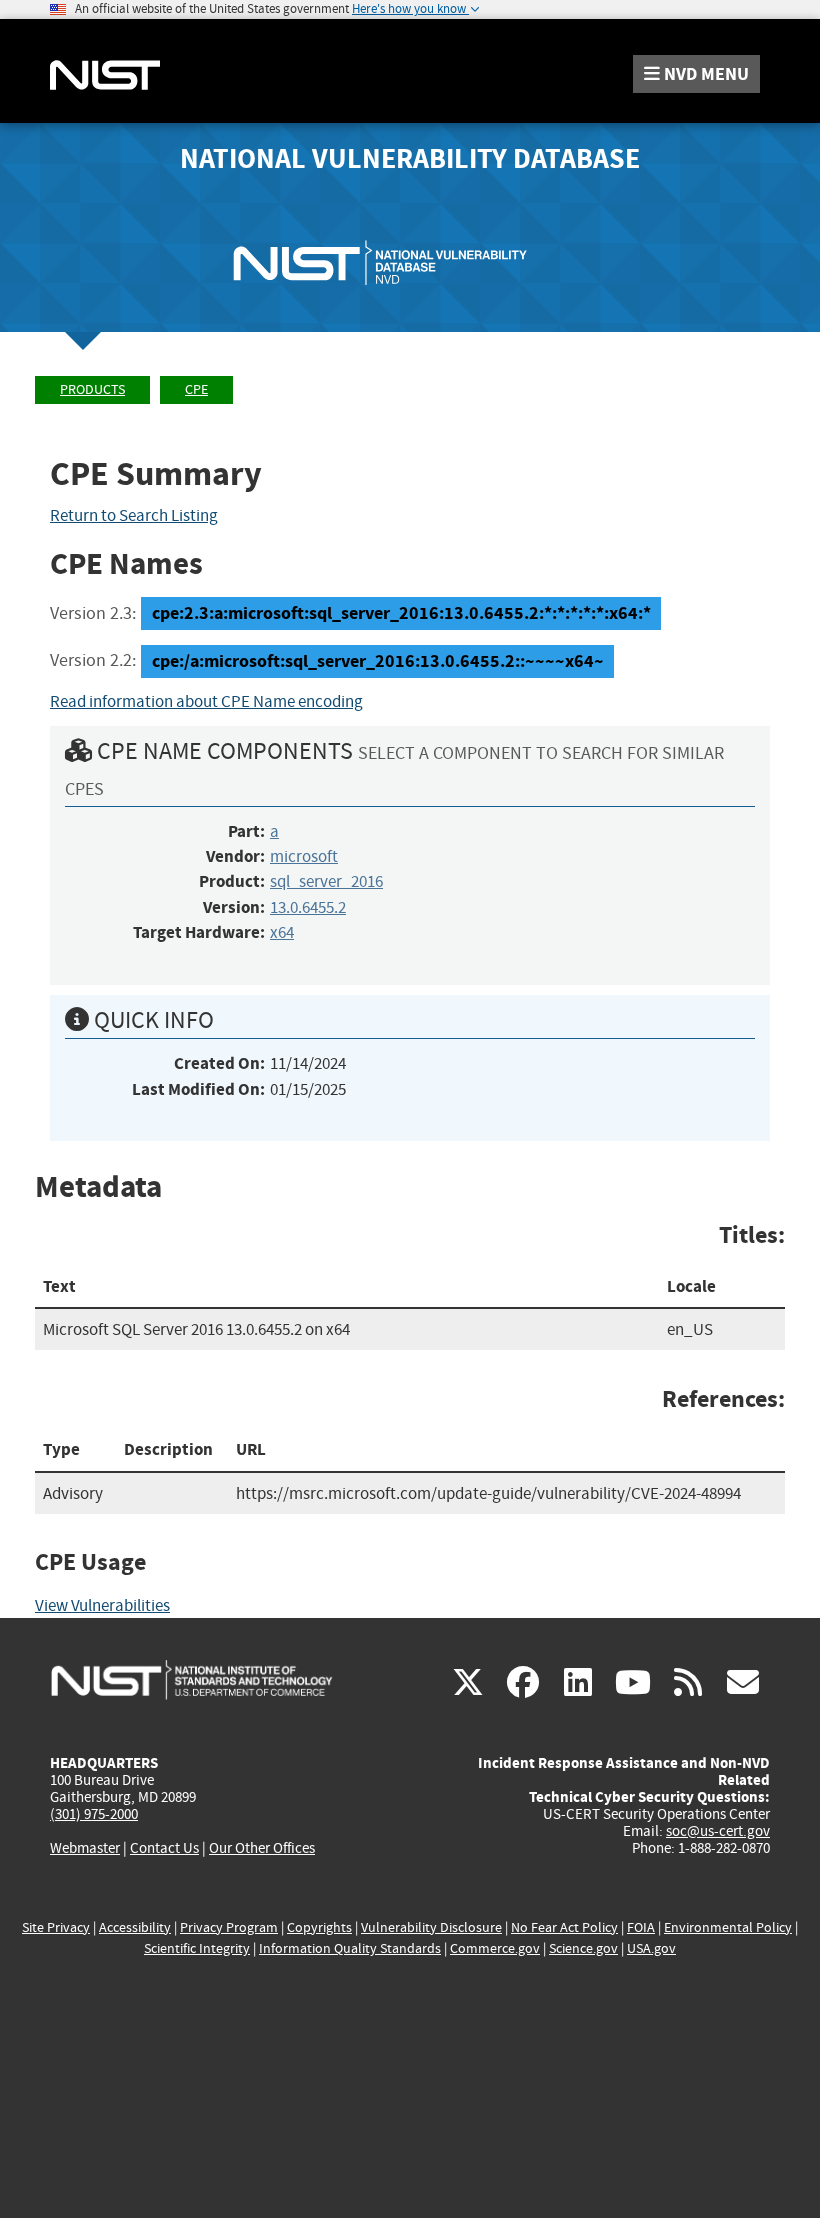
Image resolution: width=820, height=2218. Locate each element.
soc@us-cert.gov (718, 1831)
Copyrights (319, 1927)
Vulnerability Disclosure (431, 1927)
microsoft (304, 856)
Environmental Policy (728, 1927)
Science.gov (583, 1948)
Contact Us (164, 1848)
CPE (196, 389)
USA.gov (651, 1948)
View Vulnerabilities (102, 1605)
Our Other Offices (262, 1848)
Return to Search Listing (134, 515)
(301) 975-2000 (94, 1814)
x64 (282, 932)
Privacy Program (229, 1927)
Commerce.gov (495, 1948)
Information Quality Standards (350, 1948)
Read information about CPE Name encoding (206, 701)
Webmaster (85, 1848)
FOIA (641, 1927)
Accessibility (135, 1927)
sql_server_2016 (326, 881)
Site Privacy (56, 1927)
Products (92, 389)
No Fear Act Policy (564, 1927)
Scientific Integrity (197, 1948)
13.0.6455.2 (308, 907)
